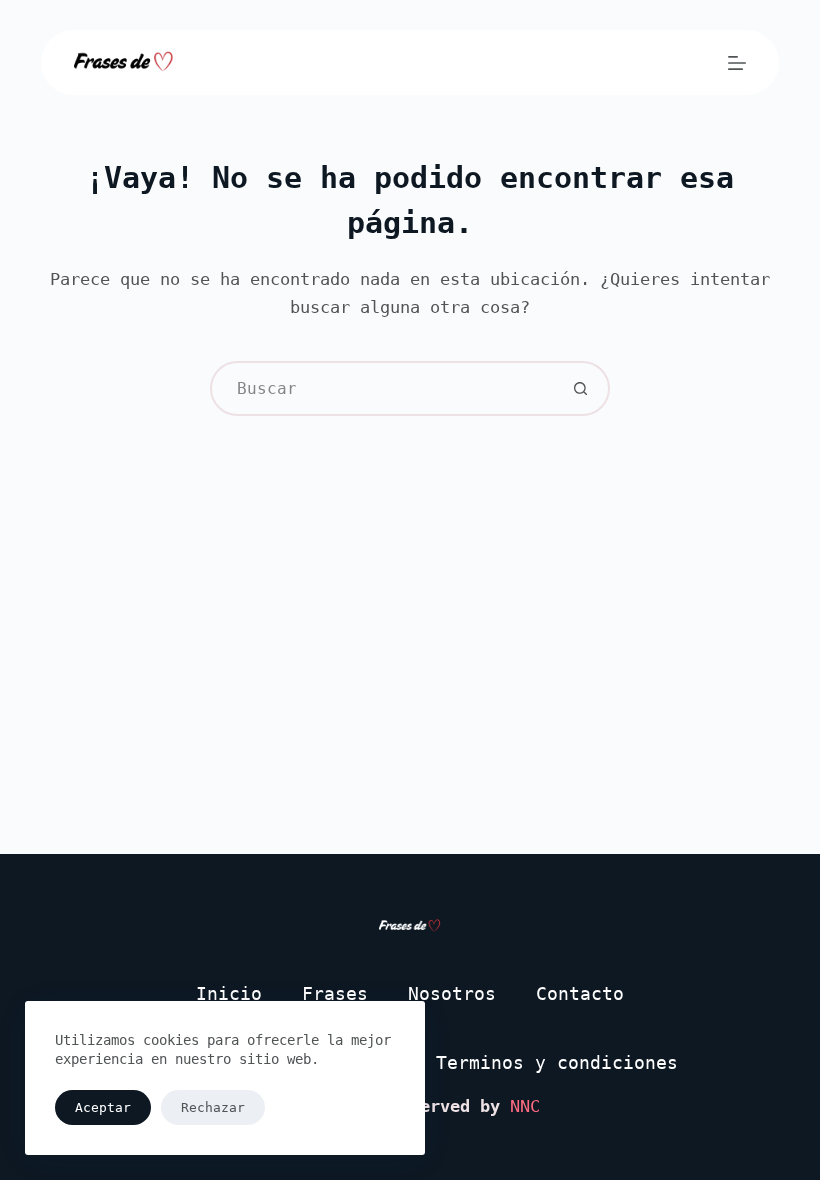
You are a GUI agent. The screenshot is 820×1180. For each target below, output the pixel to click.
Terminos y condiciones (557, 1062)
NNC (525, 1106)
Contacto (580, 993)
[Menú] (737, 63)
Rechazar (213, 1107)
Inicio (229, 993)
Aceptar (103, 1107)
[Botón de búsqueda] (580, 388)
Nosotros (452, 993)
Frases (335, 993)
